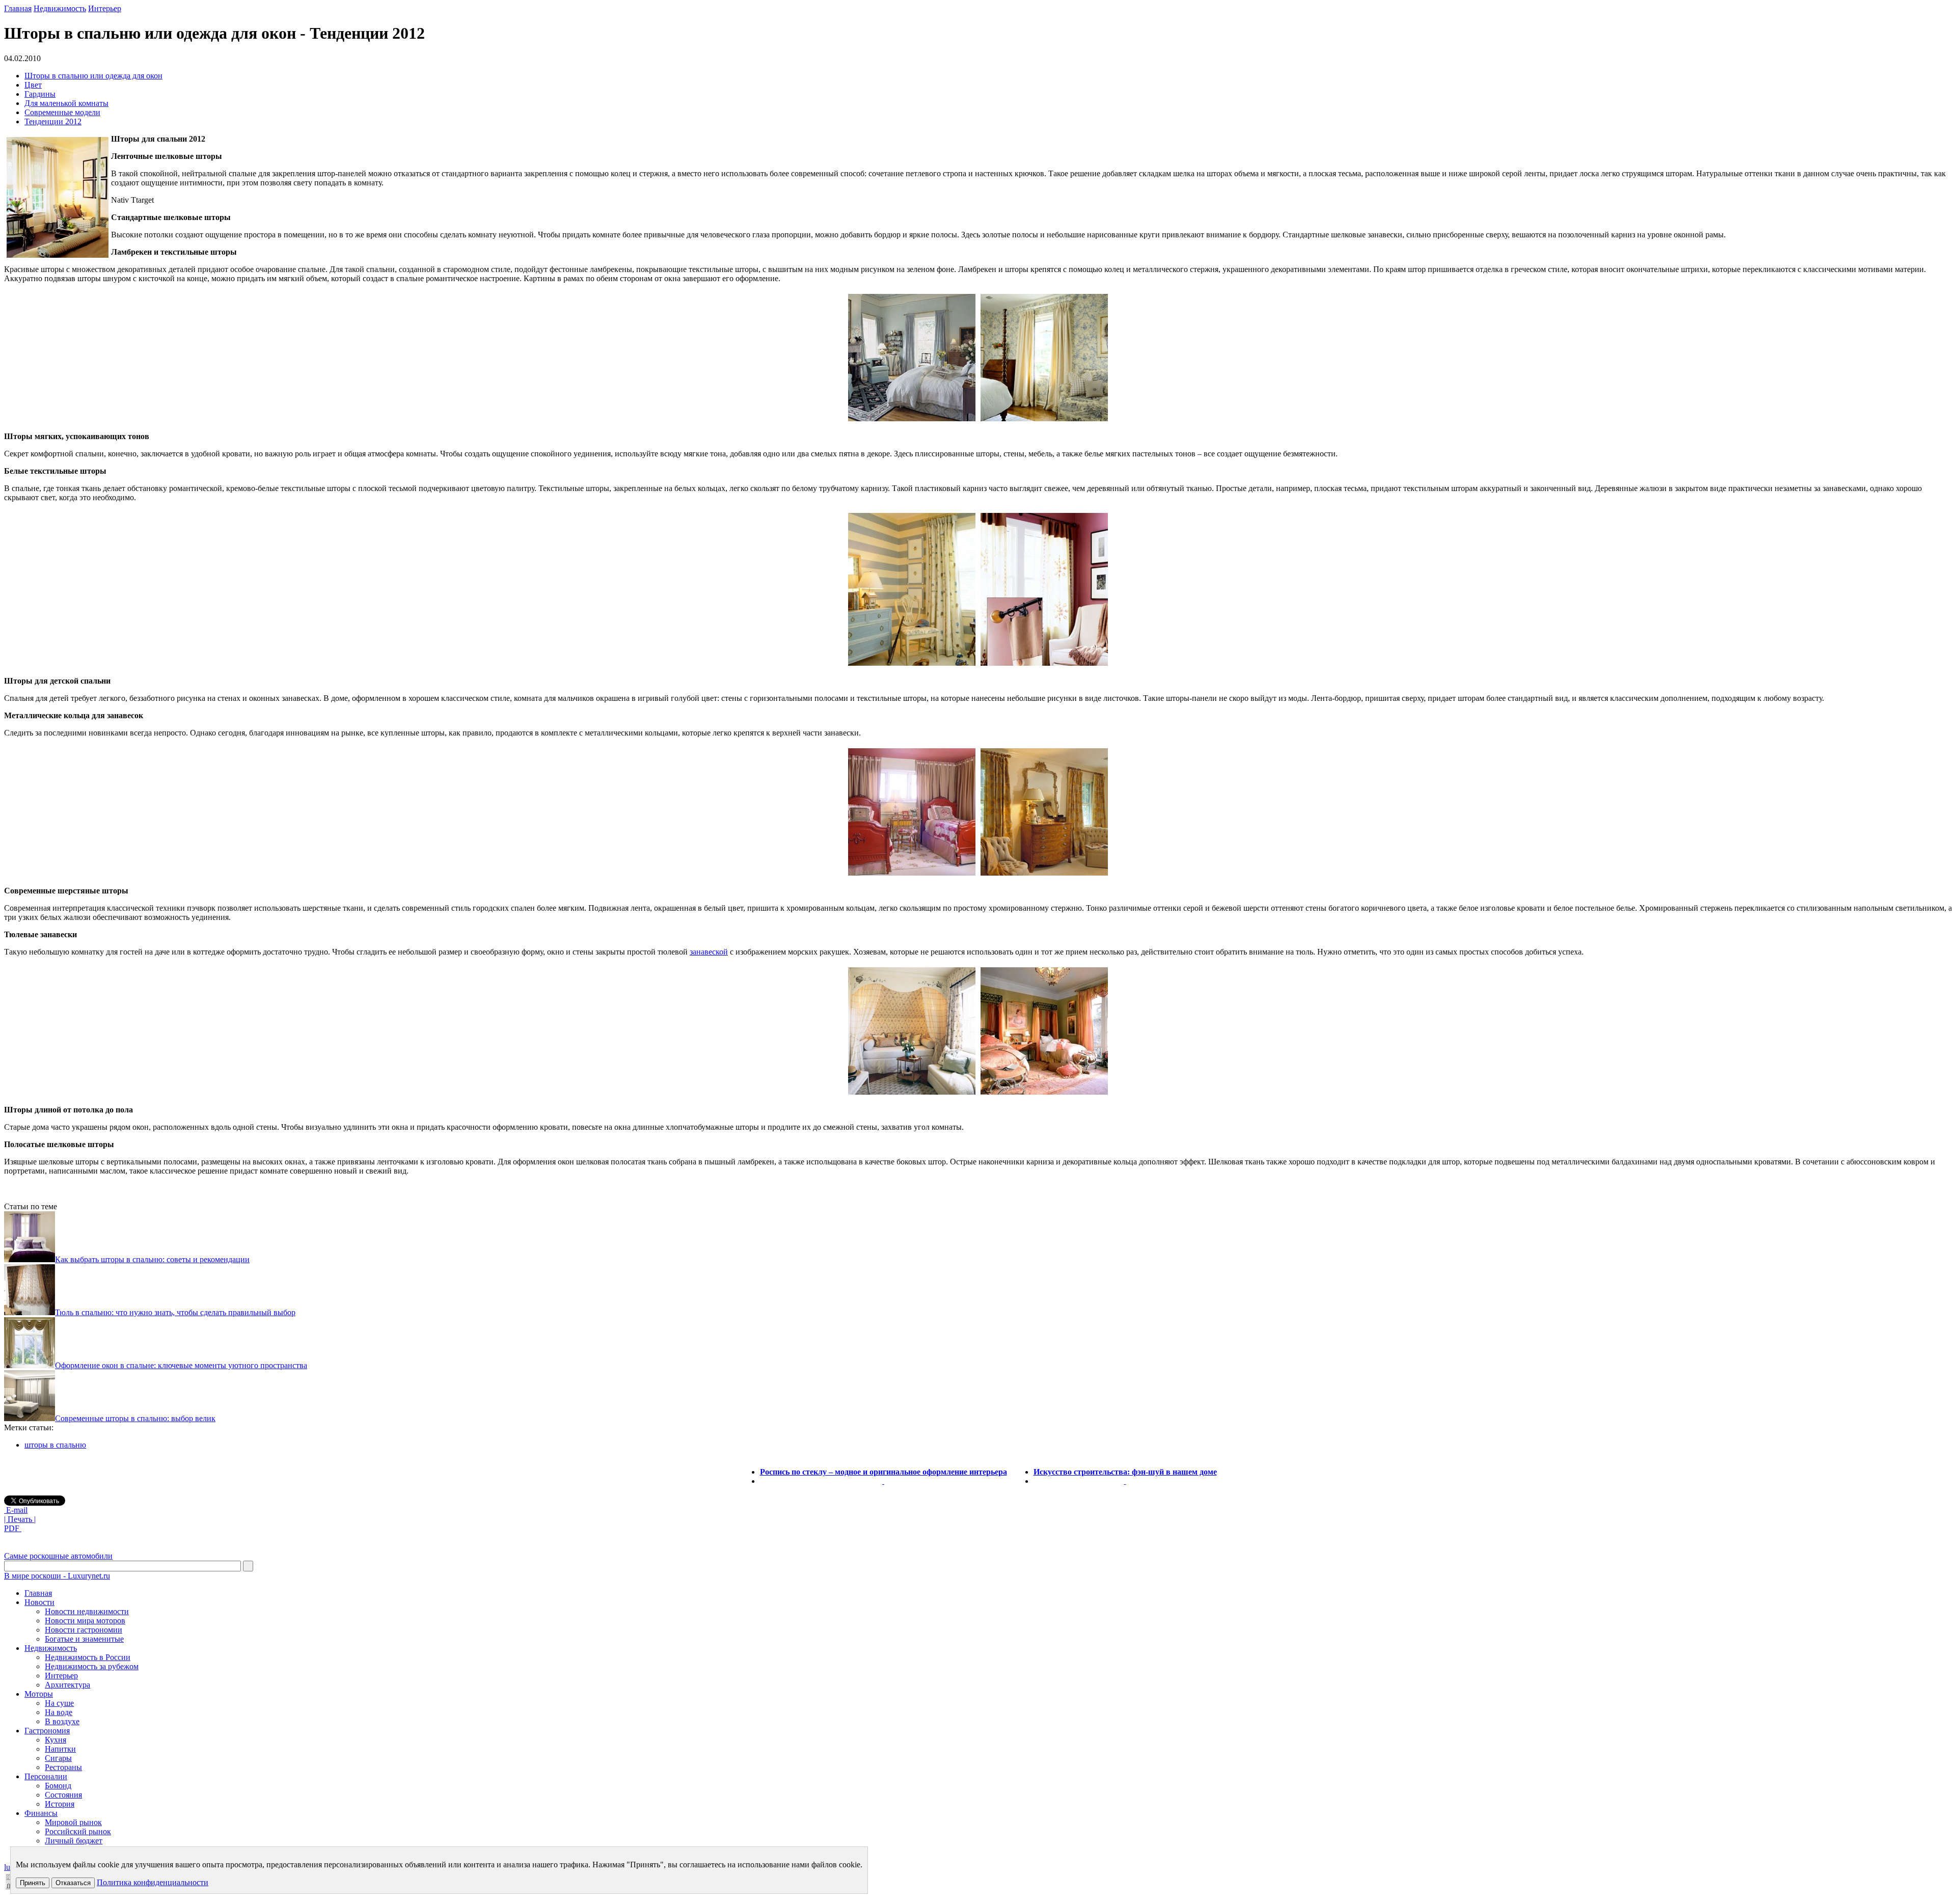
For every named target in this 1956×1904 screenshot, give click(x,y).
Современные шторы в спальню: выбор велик (135, 1418)
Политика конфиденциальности (153, 1882)
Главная (18, 8)
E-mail (16, 1510)
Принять (33, 1883)
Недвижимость (60, 8)
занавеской (709, 952)
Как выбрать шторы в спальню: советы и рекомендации (152, 1259)
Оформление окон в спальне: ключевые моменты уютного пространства (181, 1365)
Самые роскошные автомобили (58, 1556)
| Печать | (20, 1519)
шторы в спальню (55, 1445)
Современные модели (62, 112)
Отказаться (73, 1883)
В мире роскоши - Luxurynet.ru (57, 1576)
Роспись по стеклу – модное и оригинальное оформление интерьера (884, 1472)
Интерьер (105, 8)
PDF (13, 1528)
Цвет (33, 85)
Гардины (40, 94)
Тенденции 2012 (53, 121)
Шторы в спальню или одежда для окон (93, 76)
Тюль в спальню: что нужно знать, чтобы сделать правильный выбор (175, 1312)
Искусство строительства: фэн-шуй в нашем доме (1125, 1472)
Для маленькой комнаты (66, 103)
